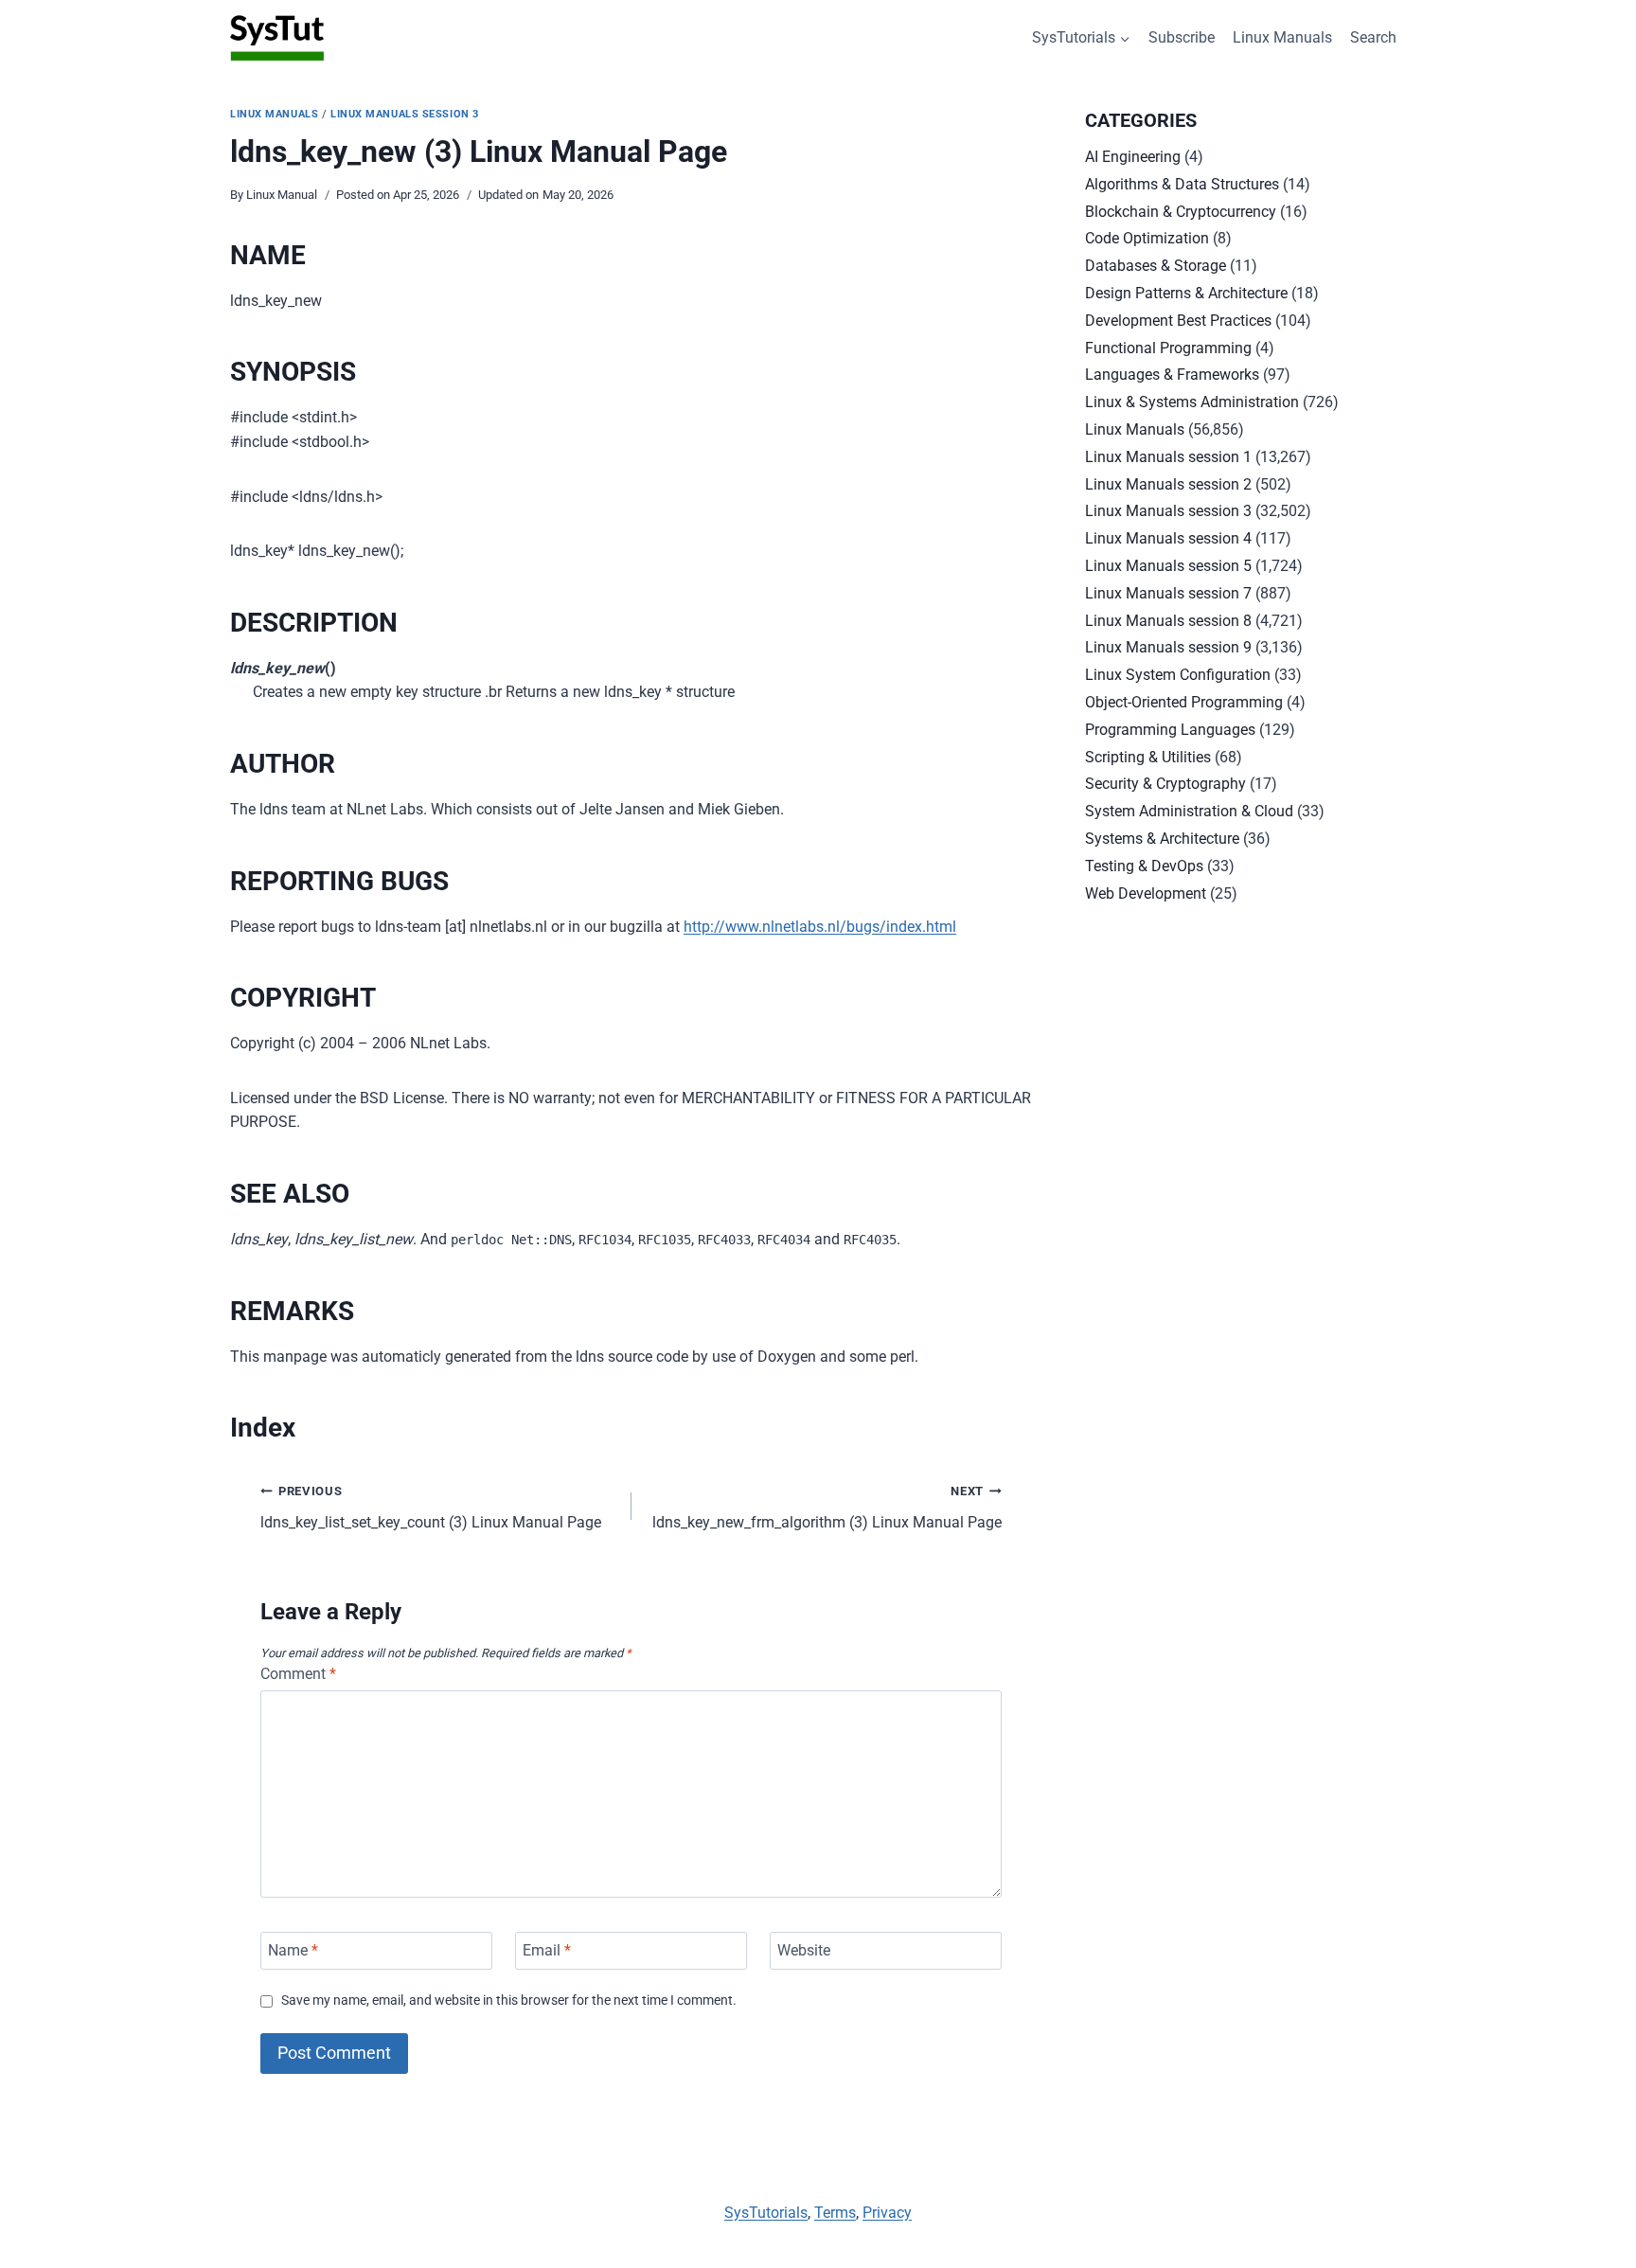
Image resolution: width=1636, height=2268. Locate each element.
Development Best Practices (1178, 321)
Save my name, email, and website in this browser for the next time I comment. (509, 2000)
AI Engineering (1133, 157)
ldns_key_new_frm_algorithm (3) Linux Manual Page (827, 1508)
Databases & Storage (1156, 266)
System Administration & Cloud (1189, 811)
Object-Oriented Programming (1184, 702)
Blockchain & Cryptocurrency (1181, 212)
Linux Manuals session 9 (1168, 647)
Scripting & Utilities (1148, 757)
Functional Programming (1168, 348)
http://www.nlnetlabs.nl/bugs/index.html (820, 927)
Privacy (887, 2213)
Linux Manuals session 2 (1168, 484)
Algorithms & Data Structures (1182, 184)
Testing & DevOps (1144, 866)
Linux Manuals (1282, 37)
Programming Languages (1170, 730)
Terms (835, 2213)
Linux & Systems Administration (1192, 402)
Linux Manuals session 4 (1168, 538)
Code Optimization (1147, 238)
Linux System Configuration (1178, 675)
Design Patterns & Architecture (1186, 293)
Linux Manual (282, 195)
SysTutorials (766, 2213)
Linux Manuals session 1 (1168, 457)
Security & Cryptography (1165, 784)
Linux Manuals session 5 (1168, 566)
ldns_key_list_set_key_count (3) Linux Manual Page (431, 1508)
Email (547, 1950)
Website (804, 1950)
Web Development (1146, 893)
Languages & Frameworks (1172, 375)
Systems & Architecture (1162, 839)
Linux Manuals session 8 (1168, 621)
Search (1373, 37)
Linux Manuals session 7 (1168, 593)
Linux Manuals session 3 (405, 114)
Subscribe (1182, 37)
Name (293, 1950)
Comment (298, 1674)
